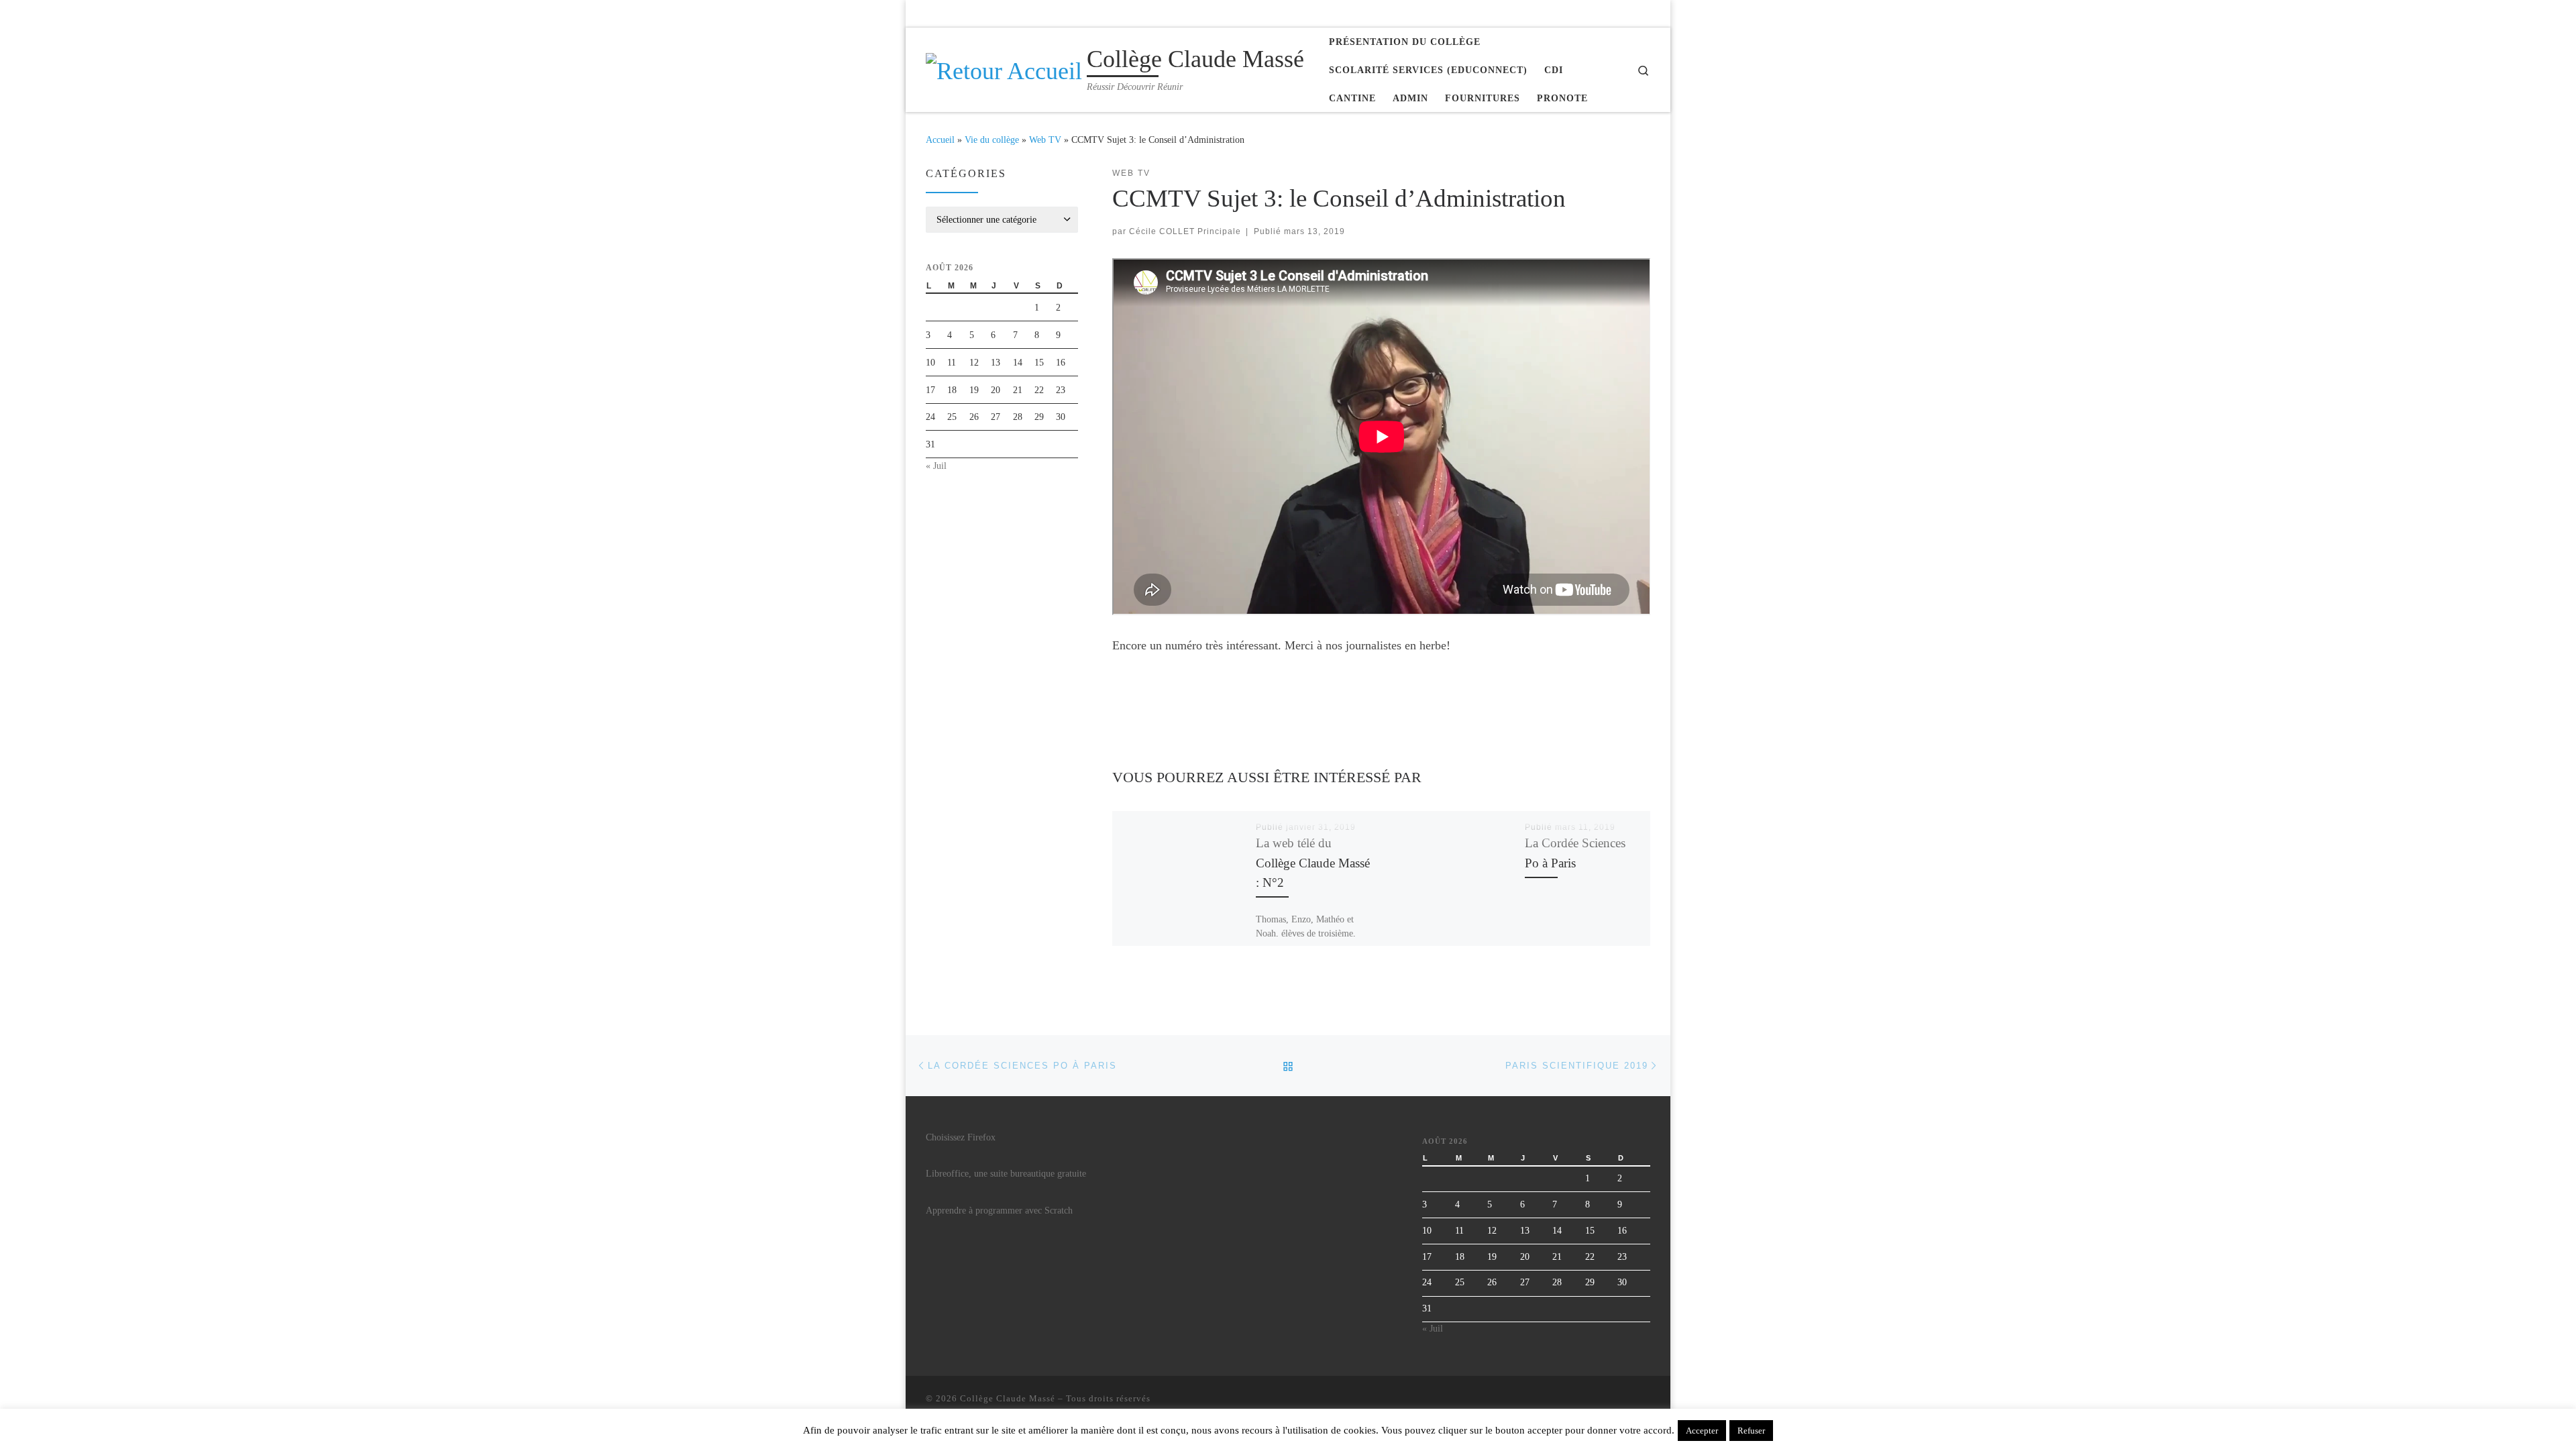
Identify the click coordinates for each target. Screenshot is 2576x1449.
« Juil (936, 466)
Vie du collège (992, 140)
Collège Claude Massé (1008, 1398)
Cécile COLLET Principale (1185, 231)
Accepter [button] (1702, 1431)
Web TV (1045, 140)
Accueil (940, 140)
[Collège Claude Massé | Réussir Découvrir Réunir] (1004, 68)
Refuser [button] (1751, 1431)
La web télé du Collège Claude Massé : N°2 (1313, 862)
